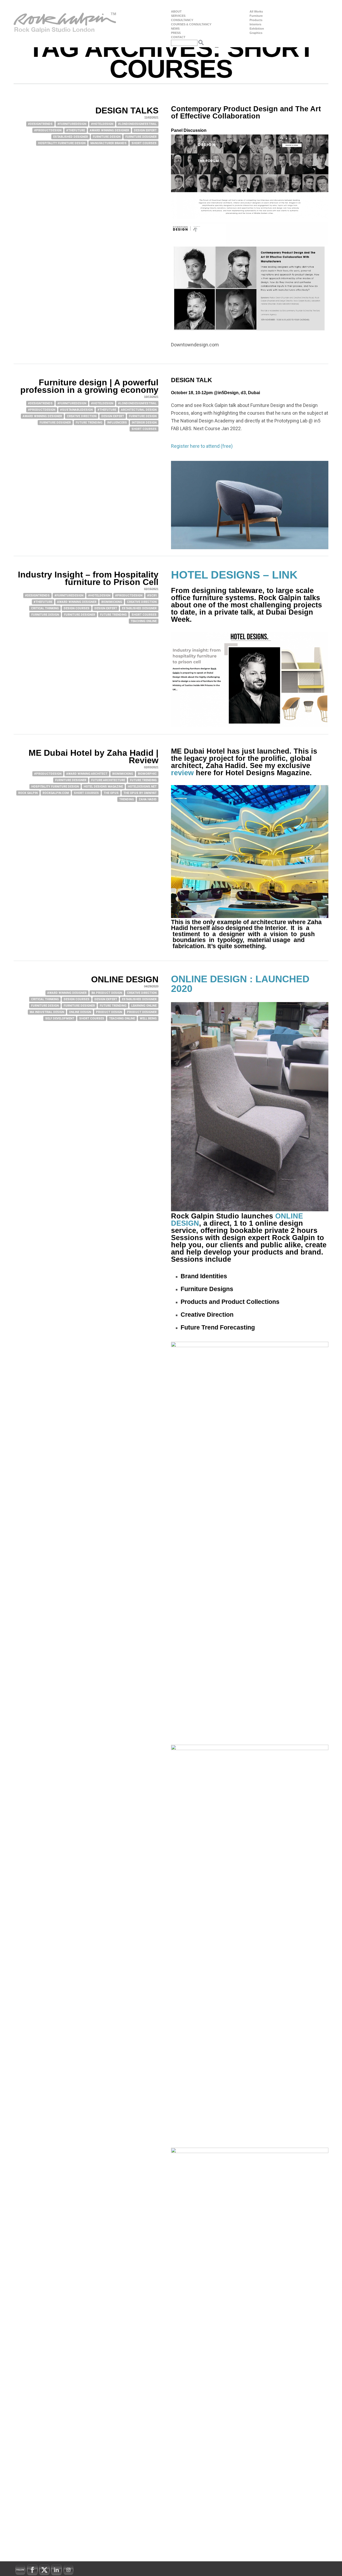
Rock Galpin (28, 793)
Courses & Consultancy (191, 24)
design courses (77, 608)
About (176, 12)
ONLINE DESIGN (125, 979)
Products (256, 20)
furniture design (107, 137)
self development (60, 1018)
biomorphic (147, 774)
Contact (178, 37)
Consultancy (182, 20)
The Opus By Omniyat (140, 793)
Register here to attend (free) (202, 446)
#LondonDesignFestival (137, 124)
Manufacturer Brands (108, 143)
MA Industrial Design (47, 1012)
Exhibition (257, 29)
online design (80, 1012)
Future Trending (89, 423)
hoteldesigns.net (142, 787)
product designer (142, 1012)
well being (148, 1018)
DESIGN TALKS (127, 110)
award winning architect (87, 774)
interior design (144, 423)
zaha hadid (148, 799)
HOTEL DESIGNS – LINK (234, 575)
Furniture (256, 16)
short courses (144, 143)
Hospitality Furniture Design (62, 143)
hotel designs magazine (103, 787)
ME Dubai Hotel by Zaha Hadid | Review (94, 757)
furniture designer (141, 137)
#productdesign (48, 130)
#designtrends (40, 124)
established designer (71, 137)
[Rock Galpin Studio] (65, 24)
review (182, 773)
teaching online (144, 621)
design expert (145, 130)
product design (109, 1012)
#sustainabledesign (76, 410)
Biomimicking (112, 602)
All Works (256, 12)
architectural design (139, 410)
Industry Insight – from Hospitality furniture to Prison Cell (88, 578)
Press (176, 33)
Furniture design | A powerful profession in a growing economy (89, 386)
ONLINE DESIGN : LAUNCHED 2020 (240, 984)
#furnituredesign (72, 124)
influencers (117, 423)
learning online (144, 1006)
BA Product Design (107, 993)
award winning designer (109, 130)
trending (127, 799)
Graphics (256, 33)
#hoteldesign (102, 124)
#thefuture (76, 130)
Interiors (255, 24)
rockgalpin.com (56, 793)
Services (178, 16)
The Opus (111, 793)
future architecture (108, 780)
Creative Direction (82, 416)
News (175, 29)
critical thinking (45, 608)
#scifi (152, 595)
